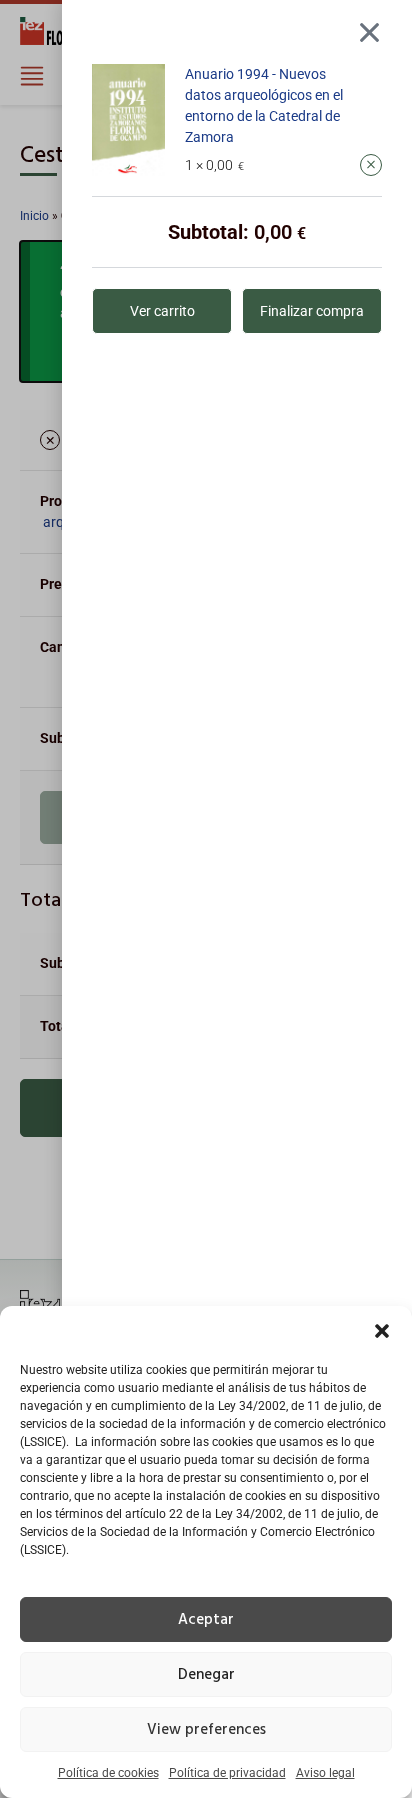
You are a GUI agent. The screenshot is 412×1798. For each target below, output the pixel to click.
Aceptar (206, 1620)
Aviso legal (325, 1773)
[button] (382, 1331)
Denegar (206, 1675)
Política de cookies (108, 1773)
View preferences (206, 1730)
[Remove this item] (371, 165)
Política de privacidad (227, 1773)
